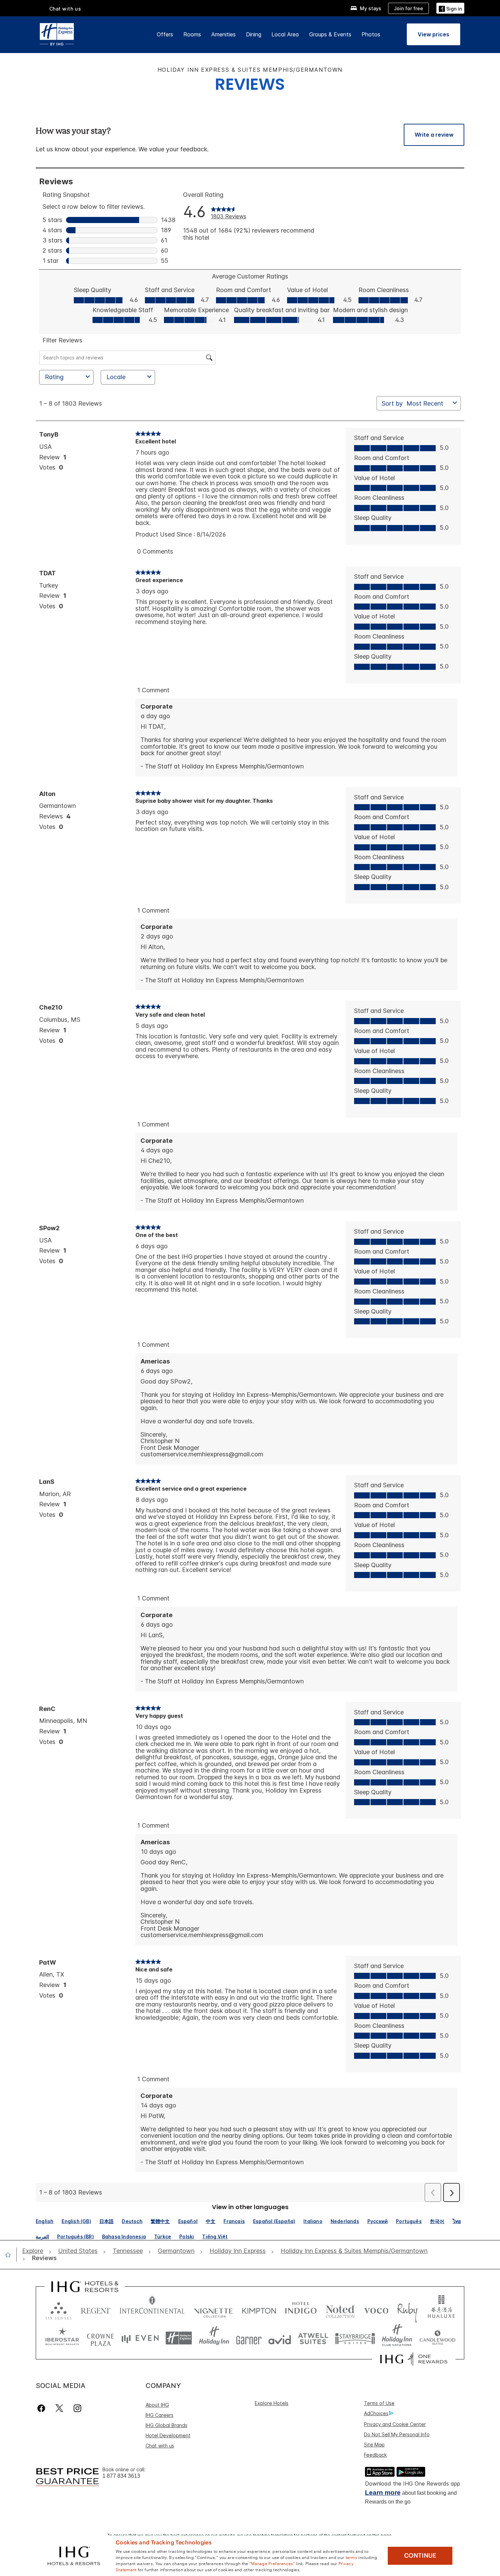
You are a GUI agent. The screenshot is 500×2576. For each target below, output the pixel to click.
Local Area (285, 34)
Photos (371, 34)
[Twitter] (59, 2408)
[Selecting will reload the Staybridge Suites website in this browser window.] (355, 2338)
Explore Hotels (272, 2403)
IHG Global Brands (166, 2425)
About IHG (157, 2405)
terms (352, 2557)
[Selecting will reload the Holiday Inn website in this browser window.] (214, 2338)
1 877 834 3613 (121, 2476)
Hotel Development (168, 2435)
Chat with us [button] (65, 9)
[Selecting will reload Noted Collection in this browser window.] (340, 2309)
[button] (450, 8)
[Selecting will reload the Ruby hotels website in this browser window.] (407, 2309)
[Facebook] (43, 2408)
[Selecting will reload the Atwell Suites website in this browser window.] (313, 2338)
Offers (165, 34)
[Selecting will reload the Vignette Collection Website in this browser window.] (213, 2309)
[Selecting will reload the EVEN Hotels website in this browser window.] (140, 2338)
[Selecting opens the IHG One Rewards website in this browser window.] (414, 2359)
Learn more (383, 2493)
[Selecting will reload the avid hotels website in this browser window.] (280, 2338)
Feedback (375, 2455)
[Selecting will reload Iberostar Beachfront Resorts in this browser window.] (62, 2338)
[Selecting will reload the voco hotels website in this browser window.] (376, 2309)
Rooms (192, 34)
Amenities (223, 34)
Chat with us (160, 2446)
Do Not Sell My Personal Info (397, 2434)
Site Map (374, 2445)
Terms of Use (379, 2403)
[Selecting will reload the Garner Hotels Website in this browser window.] (249, 2338)
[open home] (11, 2255)
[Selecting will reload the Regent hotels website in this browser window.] (96, 2309)
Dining (254, 34)
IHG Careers (160, 2415)
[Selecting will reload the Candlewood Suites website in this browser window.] (437, 2338)
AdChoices (376, 2413)
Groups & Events (330, 34)
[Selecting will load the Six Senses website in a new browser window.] (59, 2309)
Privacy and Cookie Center (395, 2424)
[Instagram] (77, 2408)
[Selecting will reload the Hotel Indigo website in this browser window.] (301, 2309)
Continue (420, 2556)
